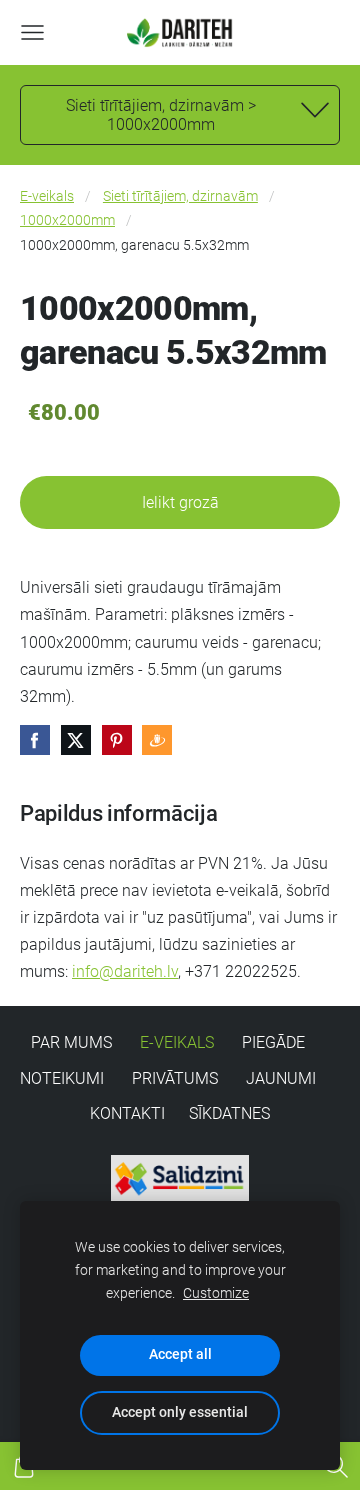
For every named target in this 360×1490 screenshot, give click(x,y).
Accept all (180, 1354)
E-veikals (47, 196)
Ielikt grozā (180, 502)
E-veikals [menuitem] (177, 1042)
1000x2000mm (67, 220)
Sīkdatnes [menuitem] (229, 1113)
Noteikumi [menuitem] (62, 1078)
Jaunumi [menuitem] (281, 1078)
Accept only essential (180, 1412)
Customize (216, 1293)
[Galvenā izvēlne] (32, 32)
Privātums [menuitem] (175, 1078)
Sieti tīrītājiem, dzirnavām (180, 196)
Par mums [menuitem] (71, 1042)
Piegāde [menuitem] (273, 1042)
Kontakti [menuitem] (127, 1113)
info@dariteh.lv (125, 971)
